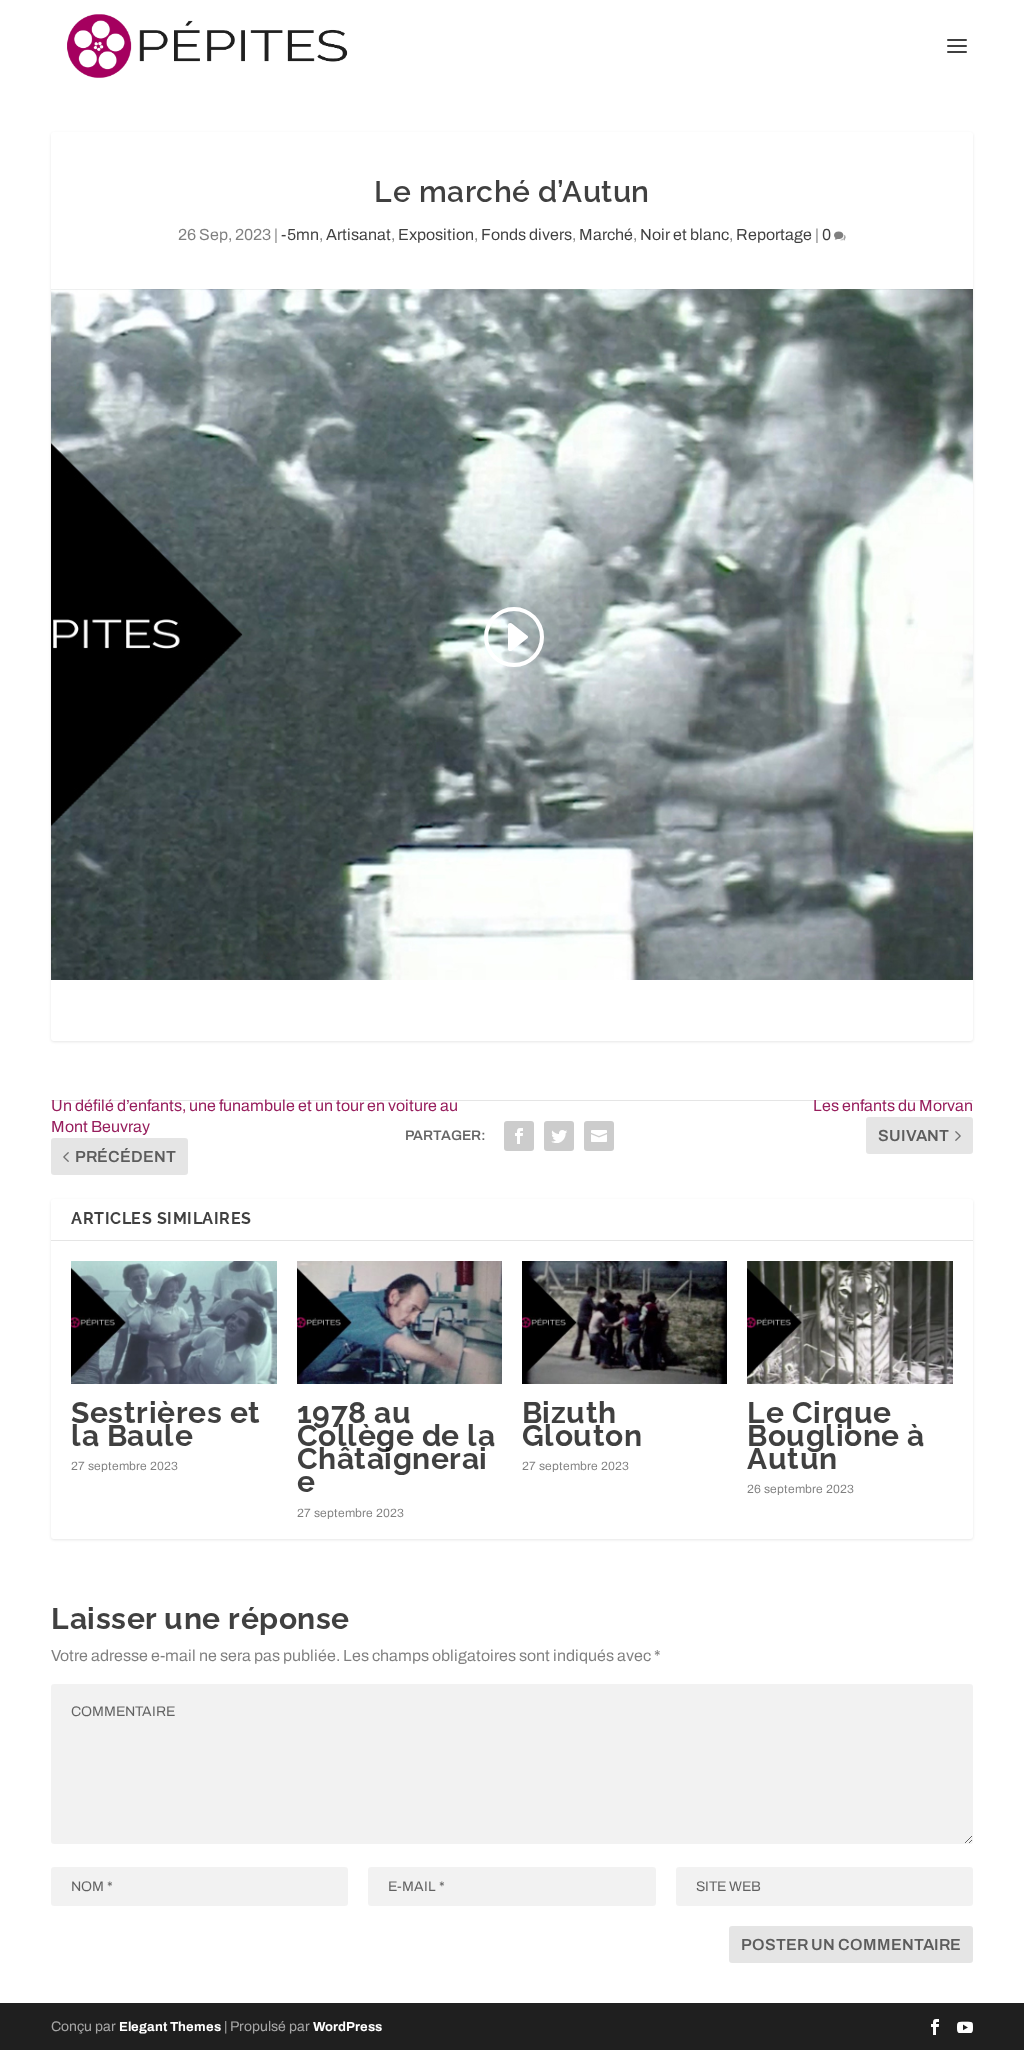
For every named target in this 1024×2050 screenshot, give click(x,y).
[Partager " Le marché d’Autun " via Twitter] (559, 1136)
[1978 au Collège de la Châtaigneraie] (399, 1322)
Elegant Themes (170, 2027)
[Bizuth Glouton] (624, 1322)
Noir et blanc (684, 234)
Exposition (436, 234)
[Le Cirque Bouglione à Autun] (849, 1322)
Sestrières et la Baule (166, 1424)
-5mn (300, 234)
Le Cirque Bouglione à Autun (836, 1435)
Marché (606, 234)
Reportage (774, 234)
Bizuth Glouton (582, 1424)
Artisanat (358, 234)
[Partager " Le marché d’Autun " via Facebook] (519, 1136)
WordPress (347, 2027)
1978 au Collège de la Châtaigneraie (396, 1447)
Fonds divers (526, 234)
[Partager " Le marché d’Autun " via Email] (599, 1136)
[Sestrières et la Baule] (173, 1322)
